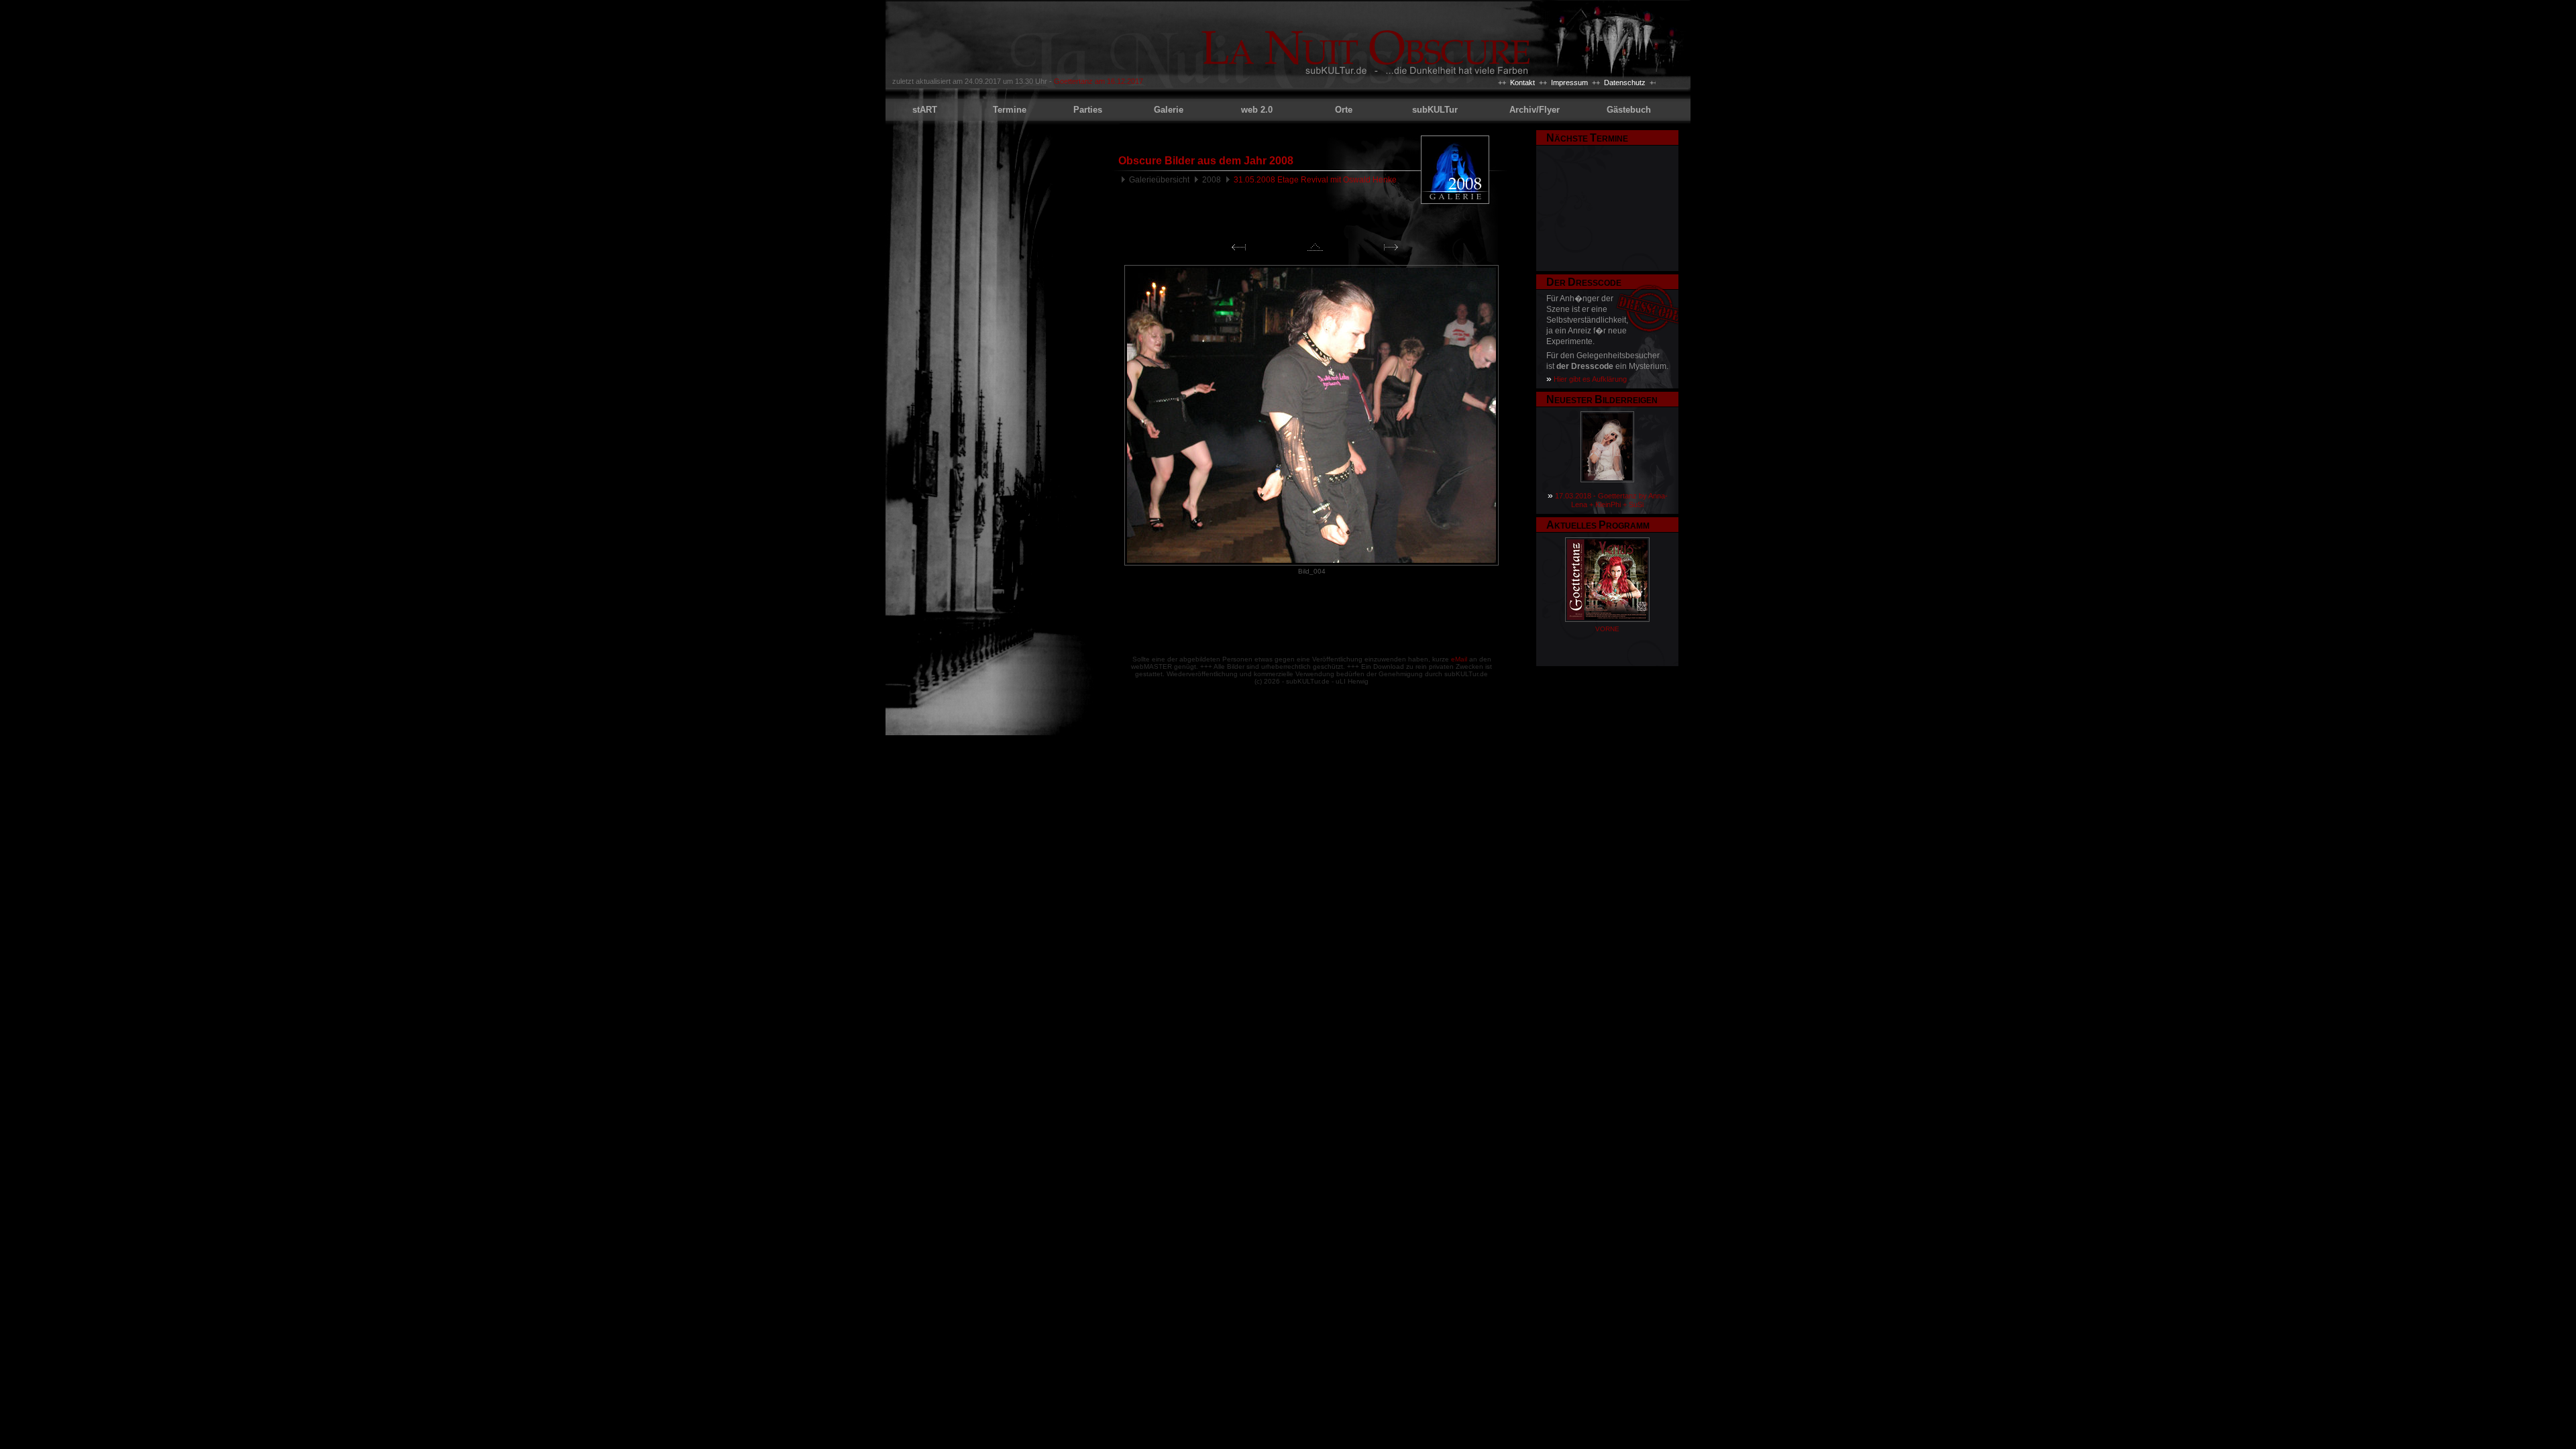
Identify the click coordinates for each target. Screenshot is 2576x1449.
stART (925, 110)
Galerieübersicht (1159, 180)
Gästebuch (1629, 110)
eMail (1459, 659)
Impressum (1569, 83)
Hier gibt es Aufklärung (1590, 379)
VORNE (1607, 629)
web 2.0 (1257, 110)
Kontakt (1522, 83)
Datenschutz (1625, 83)
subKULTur (1435, 110)
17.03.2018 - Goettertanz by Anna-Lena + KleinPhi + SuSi (1611, 500)
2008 (1212, 180)
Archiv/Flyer (1535, 110)
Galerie (1169, 110)
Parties (1088, 110)
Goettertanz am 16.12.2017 (1098, 81)
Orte (1344, 110)
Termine (1010, 110)
